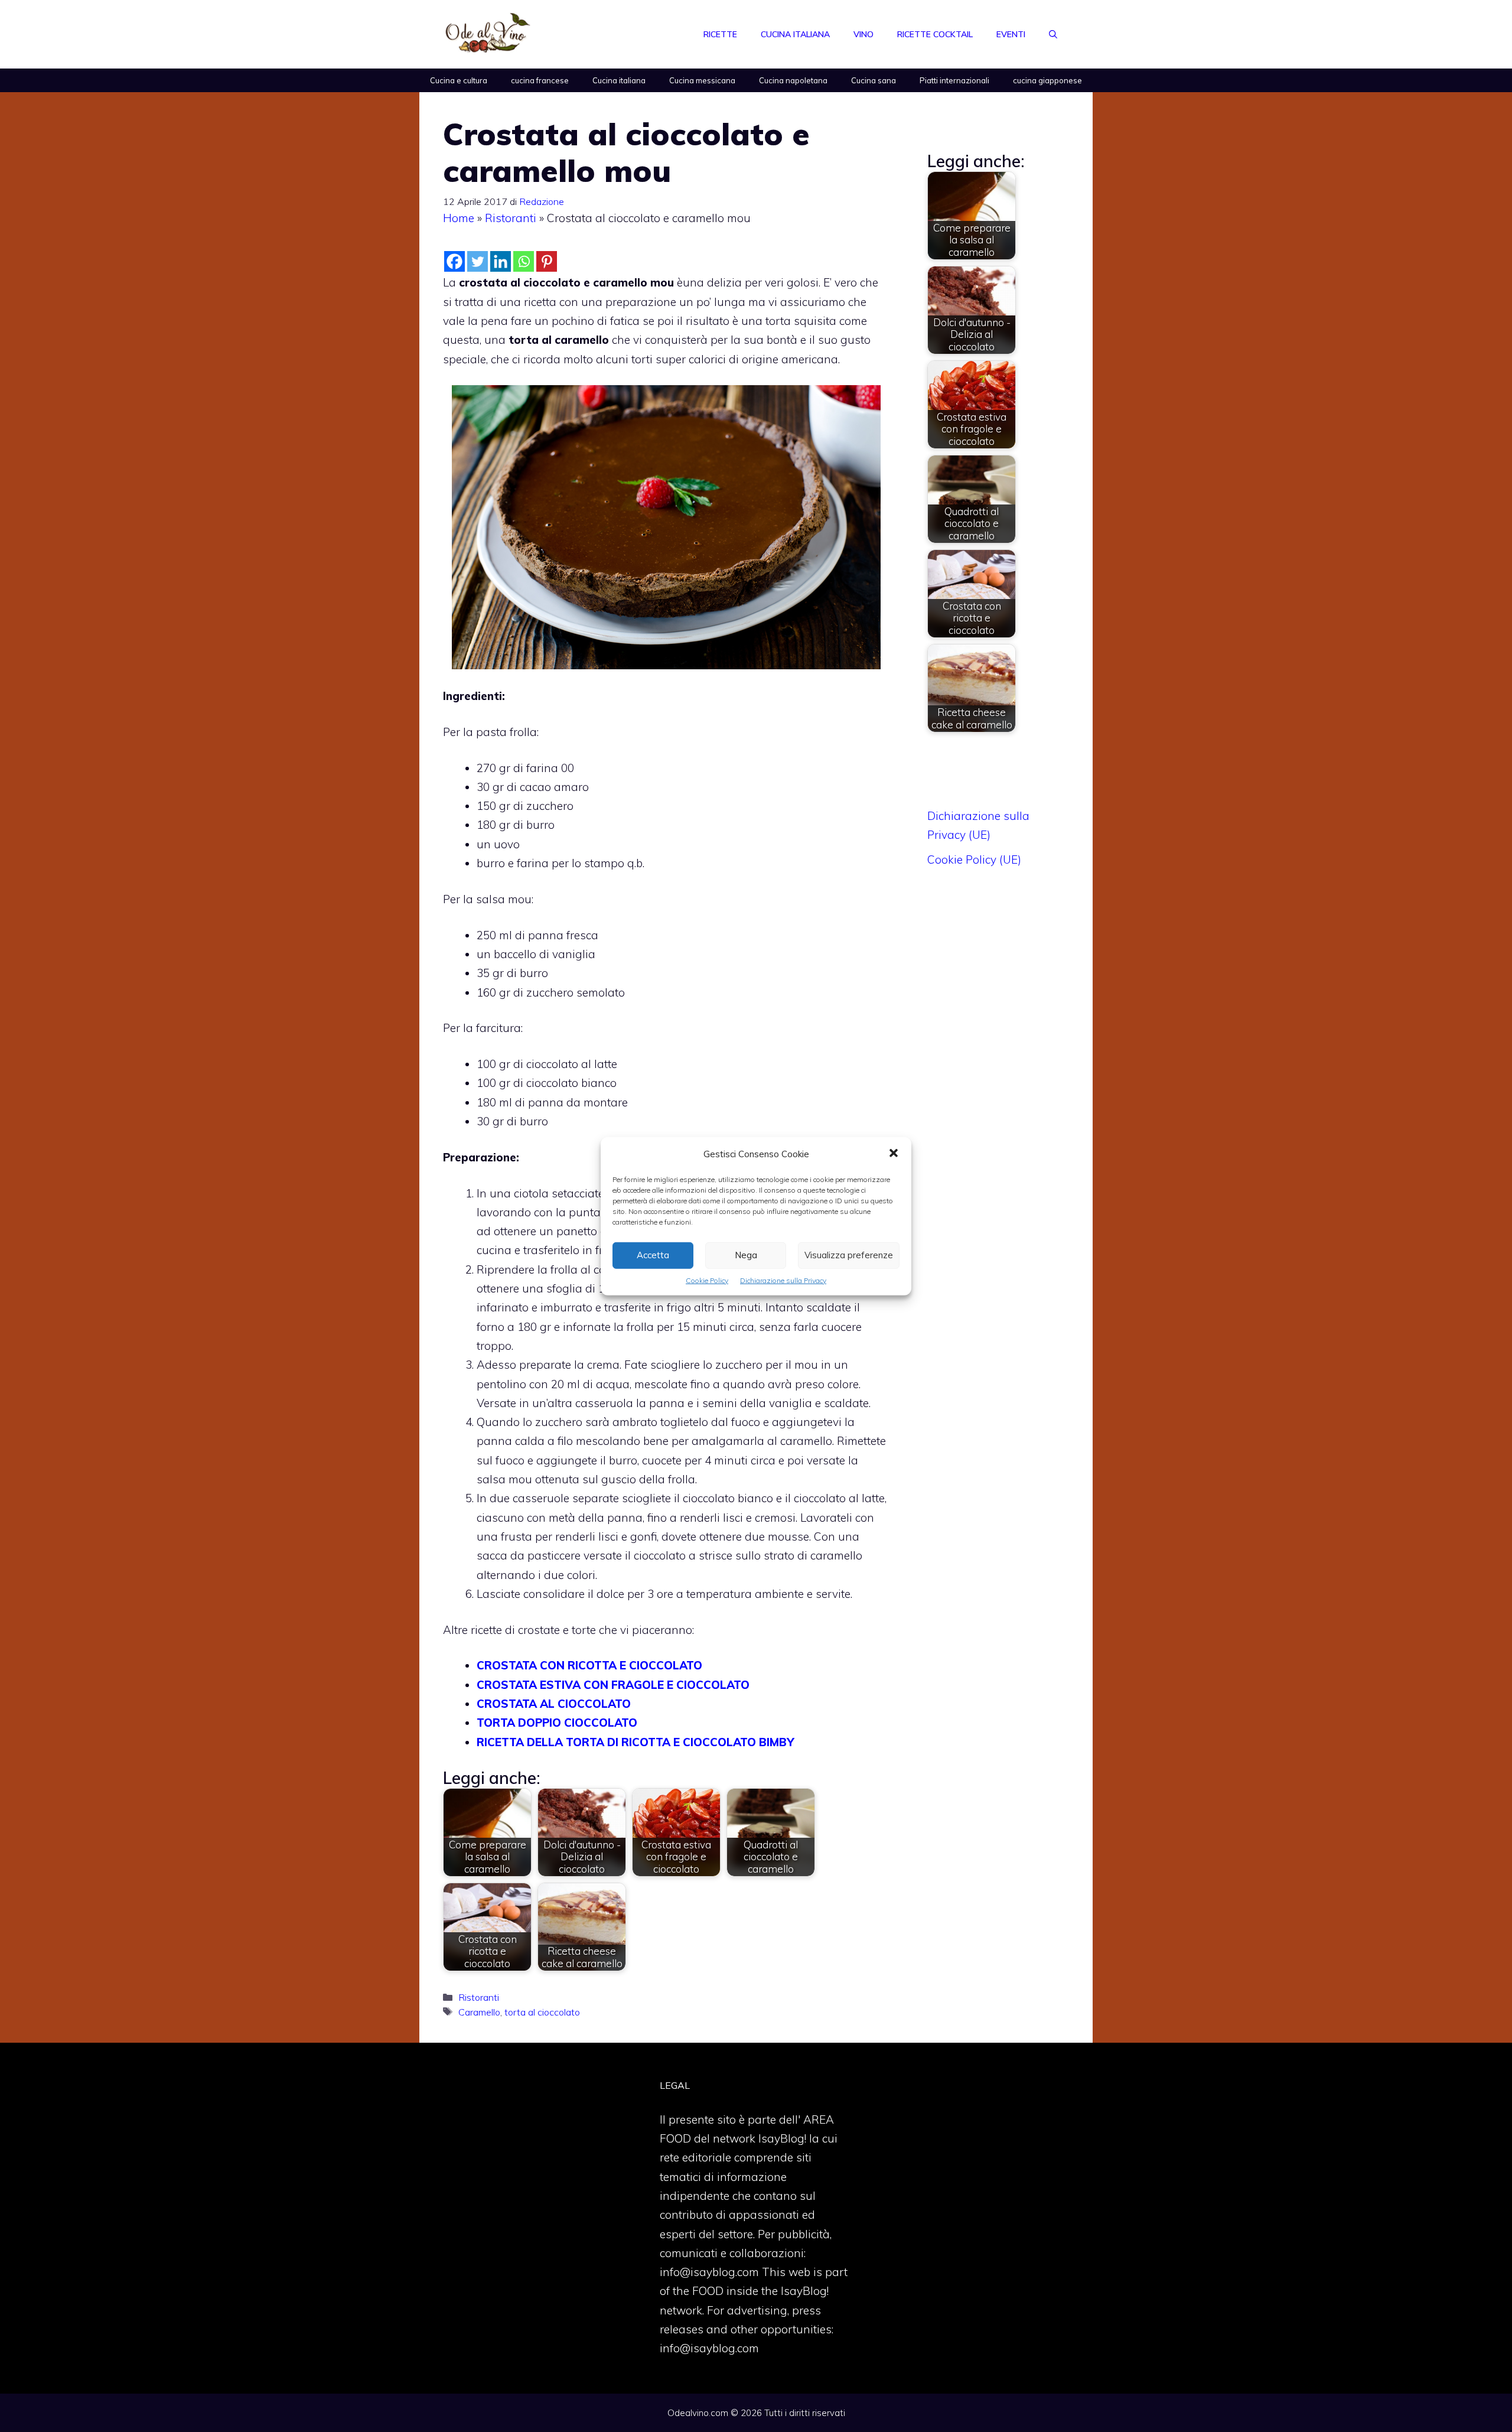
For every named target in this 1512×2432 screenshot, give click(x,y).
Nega (746, 1255)
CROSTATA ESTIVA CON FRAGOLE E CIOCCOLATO (613, 1685)
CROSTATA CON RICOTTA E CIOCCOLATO (589, 1665)
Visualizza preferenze (849, 1255)
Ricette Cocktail (935, 34)
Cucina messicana (702, 80)
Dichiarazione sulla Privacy (783, 1280)
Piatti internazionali (954, 80)
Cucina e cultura (459, 80)
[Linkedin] (501, 261)
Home (459, 218)
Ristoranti (511, 218)
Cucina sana (874, 80)
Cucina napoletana (793, 80)
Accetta (653, 1255)
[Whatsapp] (524, 261)
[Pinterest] (547, 261)
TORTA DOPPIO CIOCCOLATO (557, 1723)
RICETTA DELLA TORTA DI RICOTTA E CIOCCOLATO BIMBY (635, 1742)
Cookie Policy (707, 1280)
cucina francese (540, 80)
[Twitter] (478, 261)
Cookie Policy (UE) (974, 859)
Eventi (1011, 34)
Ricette (720, 34)
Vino (863, 34)
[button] (894, 1154)
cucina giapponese (1047, 80)
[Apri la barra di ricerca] (1053, 34)
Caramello (479, 2012)
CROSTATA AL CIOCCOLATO (554, 1704)
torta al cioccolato (542, 2012)
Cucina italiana (795, 34)
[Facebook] (454, 261)
